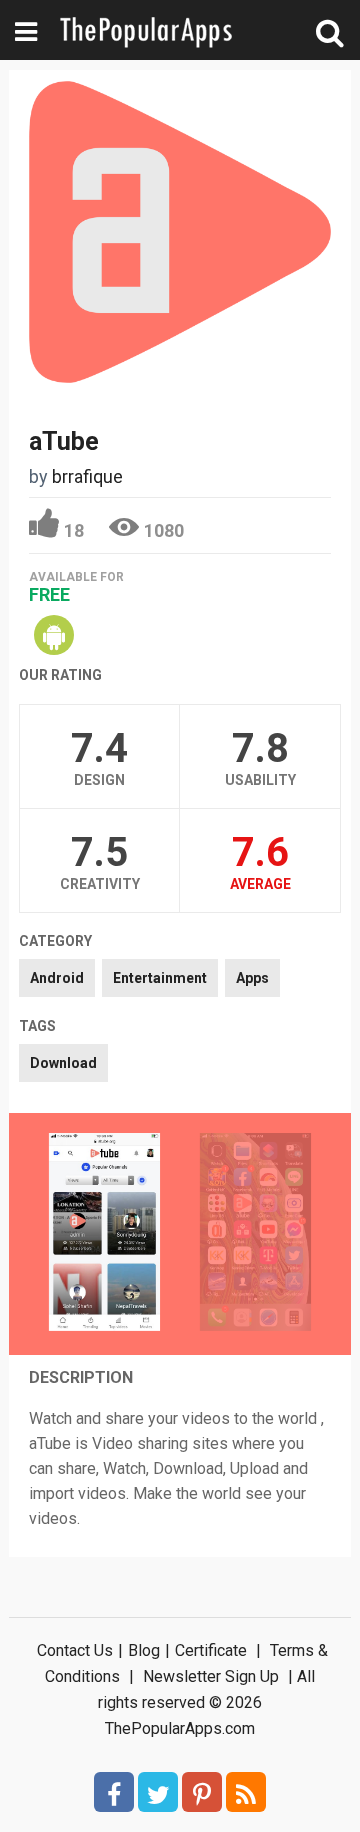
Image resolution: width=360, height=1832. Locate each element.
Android (57, 978)
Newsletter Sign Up (211, 1676)
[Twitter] (158, 1792)
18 (74, 530)
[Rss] (246, 1792)
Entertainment (160, 978)
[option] (104, 1234)
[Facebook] (114, 1792)
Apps (252, 978)
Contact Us (75, 1650)
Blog (144, 1650)
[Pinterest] (202, 1792)
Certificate (211, 1650)
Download (63, 1063)
